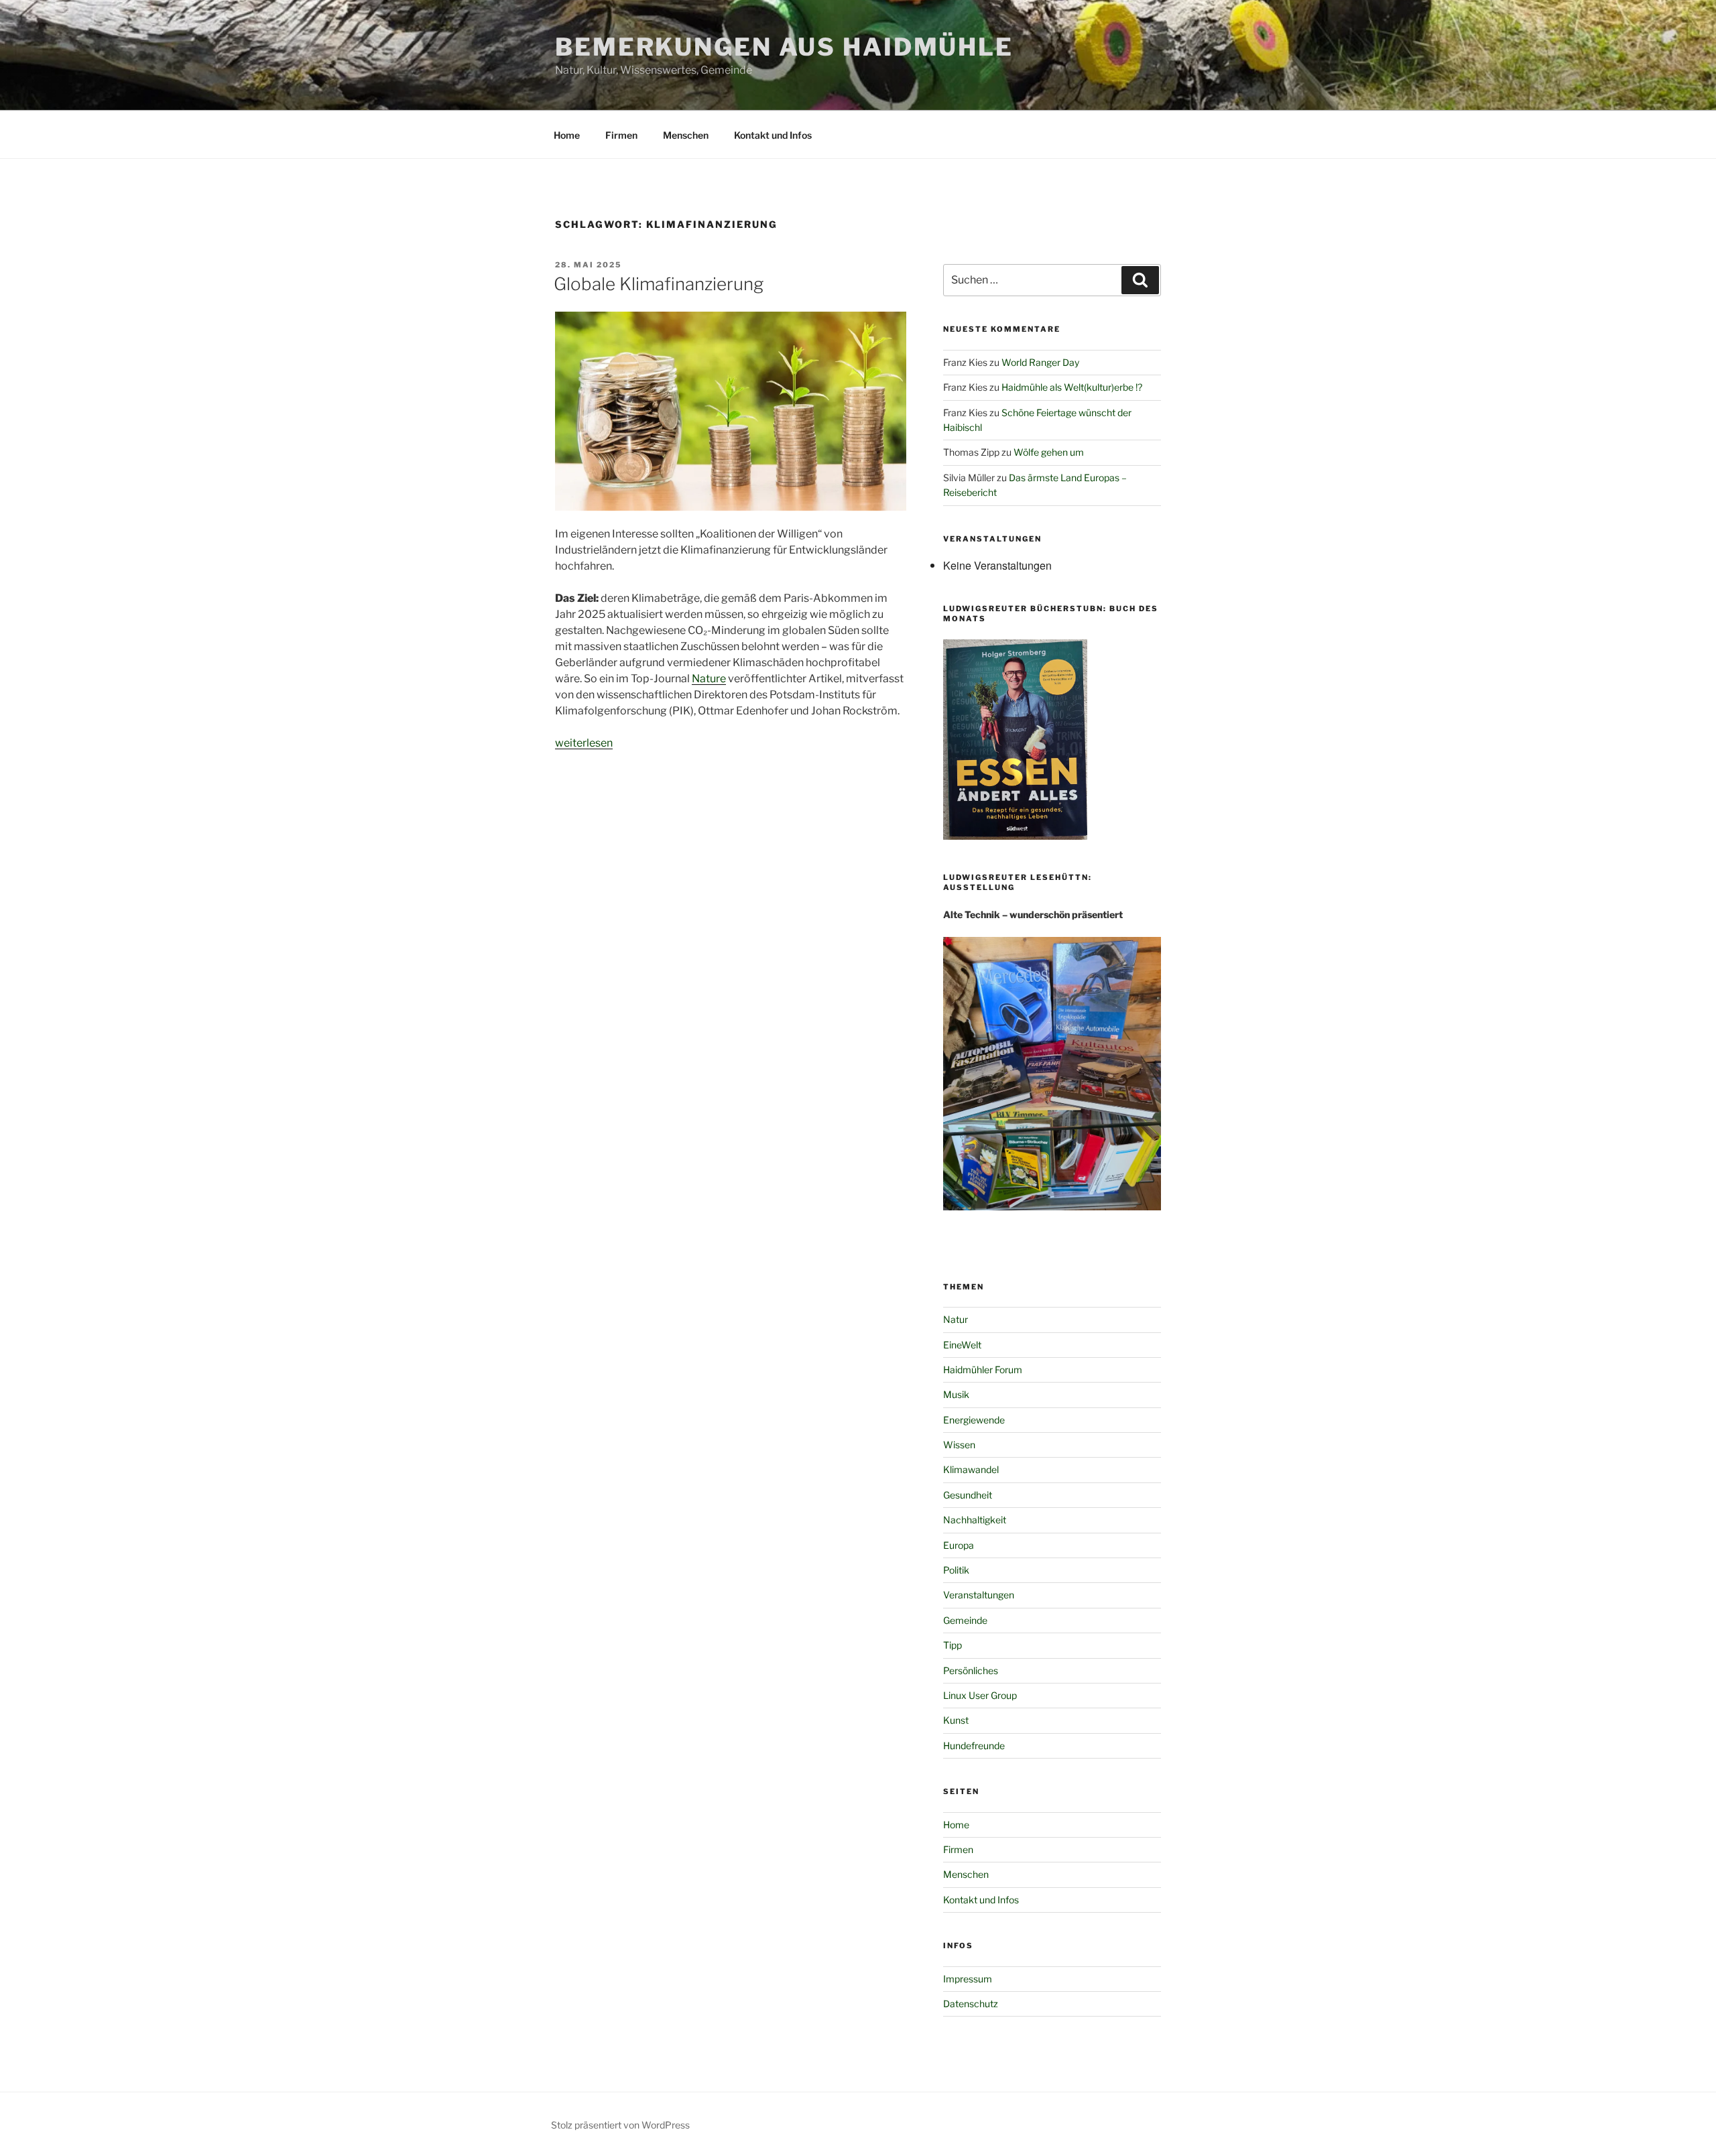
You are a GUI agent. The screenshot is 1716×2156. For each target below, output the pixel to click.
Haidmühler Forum (983, 1370)
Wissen (959, 1445)
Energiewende (974, 1420)
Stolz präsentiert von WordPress (620, 2125)
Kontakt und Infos (773, 135)
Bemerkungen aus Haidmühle (784, 47)
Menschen (686, 135)
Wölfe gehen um (1049, 452)
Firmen (621, 135)
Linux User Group (980, 1695)
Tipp (953, 1645)
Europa (959, 1545)
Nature (709, 679)
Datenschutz (971, 2004)
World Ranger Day (1040, 362)
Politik (956, 1570)
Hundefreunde (974, 1746)
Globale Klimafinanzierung (659, 284)
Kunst (956, 1720)
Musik (956, 1394)
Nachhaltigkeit (975, 1520)
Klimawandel (971, 1469)
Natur (956, 1319)
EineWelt (962, 1345)
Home (567, 135)
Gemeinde (965, 1620)
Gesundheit (968, 1495)
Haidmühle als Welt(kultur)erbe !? (1072, 387)
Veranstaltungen (979, 1595)
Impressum (968, 1979)
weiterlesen (584, 743)
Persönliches (971, 1670)
